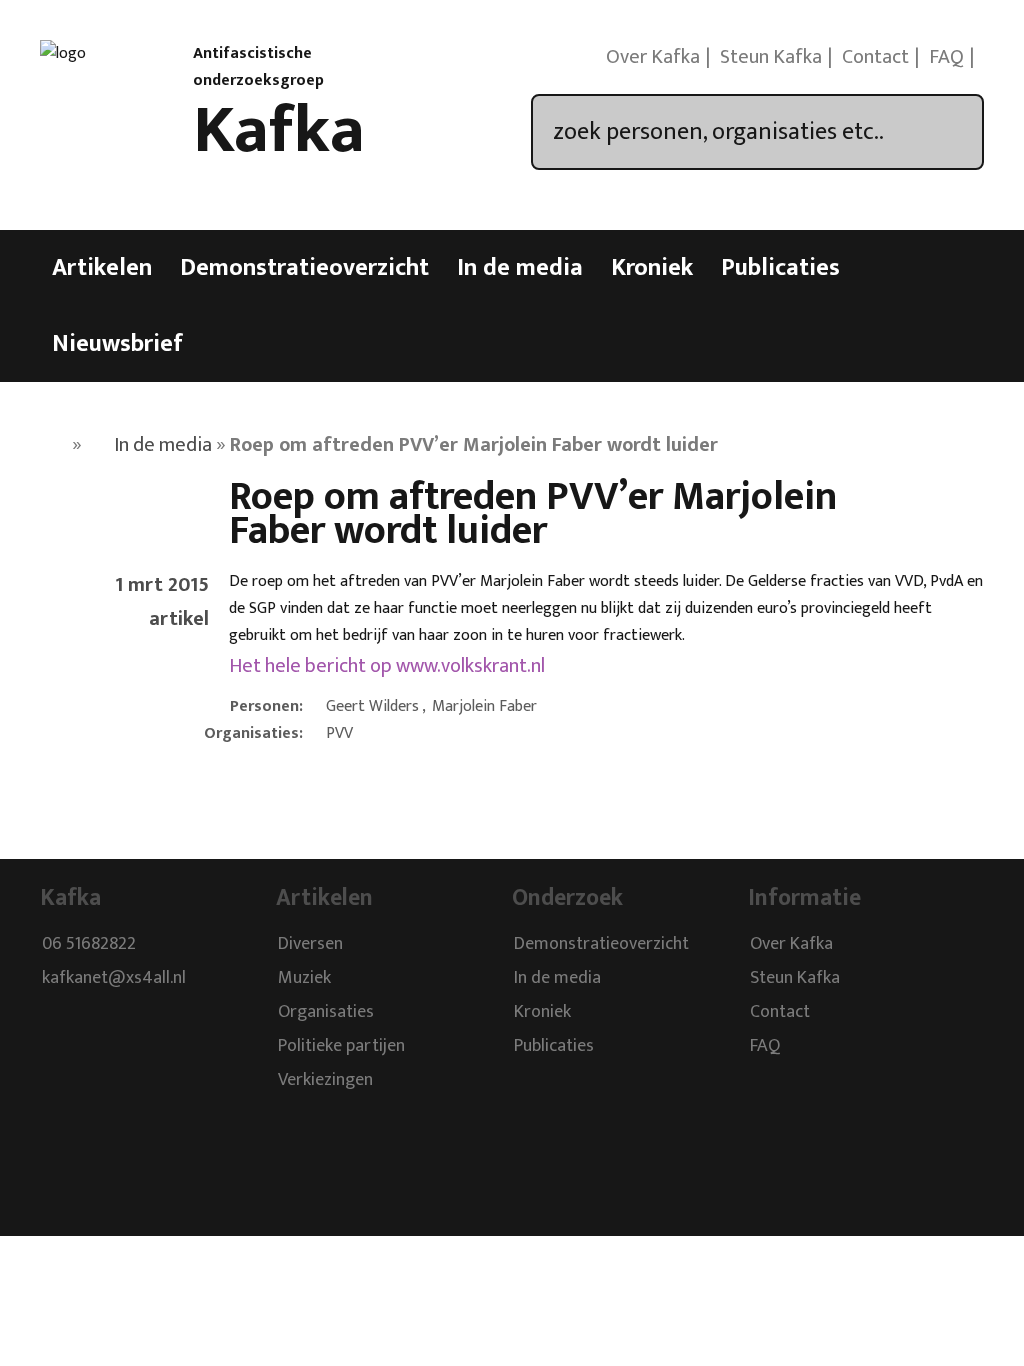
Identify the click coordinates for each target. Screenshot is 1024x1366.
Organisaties (326, 1012)
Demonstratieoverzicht (304, 268)
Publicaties (780, 268)
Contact (875, 57)
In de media (520, 268)
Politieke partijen (341, 1046)
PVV (339, 733)
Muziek (304, 978)
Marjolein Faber (484, 706)
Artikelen (102, 268)
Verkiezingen (325, 1080)
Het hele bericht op (387, 666)
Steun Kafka (771, 57)
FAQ (946, 57)
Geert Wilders (372, 706)
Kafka (279, 131)
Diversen (310, 944)
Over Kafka (653, 57)
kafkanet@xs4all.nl (114, 978)
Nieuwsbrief (117, 344)
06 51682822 (89, 944)
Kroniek (652, 268)
